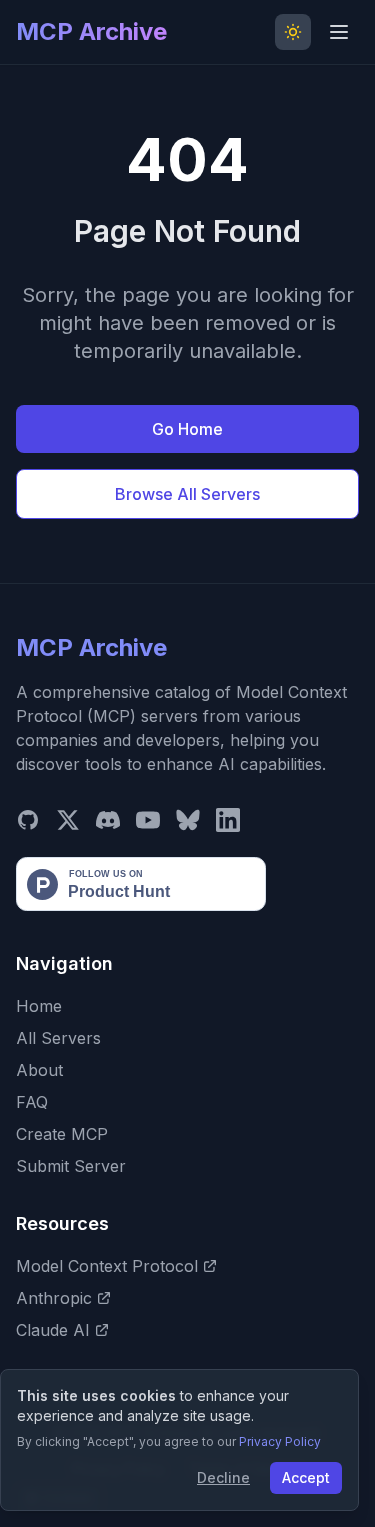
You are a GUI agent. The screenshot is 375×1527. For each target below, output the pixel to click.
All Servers (58, 1038)
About (39, 1070)
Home (39, 1006)
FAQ (32, 1102)
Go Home (187, 429)
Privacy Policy (280, 1441)
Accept (306, 1477)
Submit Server (71, 1166)
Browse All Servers (187, 494)
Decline (223, 1477)
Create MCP (62, 1134)
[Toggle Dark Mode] (293, 32)
